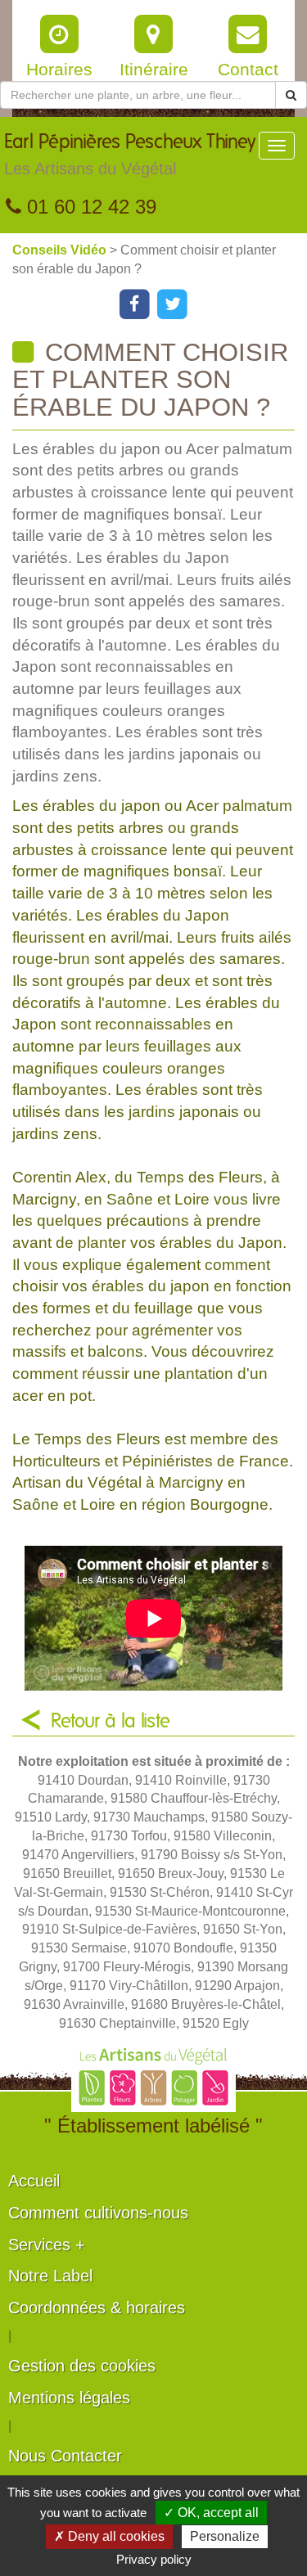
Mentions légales (69, 2398)
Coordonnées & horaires (97, 2308)
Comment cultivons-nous (98, 2213)
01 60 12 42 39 (89, 207)
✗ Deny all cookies (109, 2536)
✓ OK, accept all (211, 2513)
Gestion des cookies (82, 2366)
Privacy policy (154, 2559)
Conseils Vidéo (61, 250)
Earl (130, 155)
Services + (47, 2245)
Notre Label (50, 2276)
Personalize (225, 2536)
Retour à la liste (111, 1722)
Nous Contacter (65, 2456)
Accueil (34, 2181)
